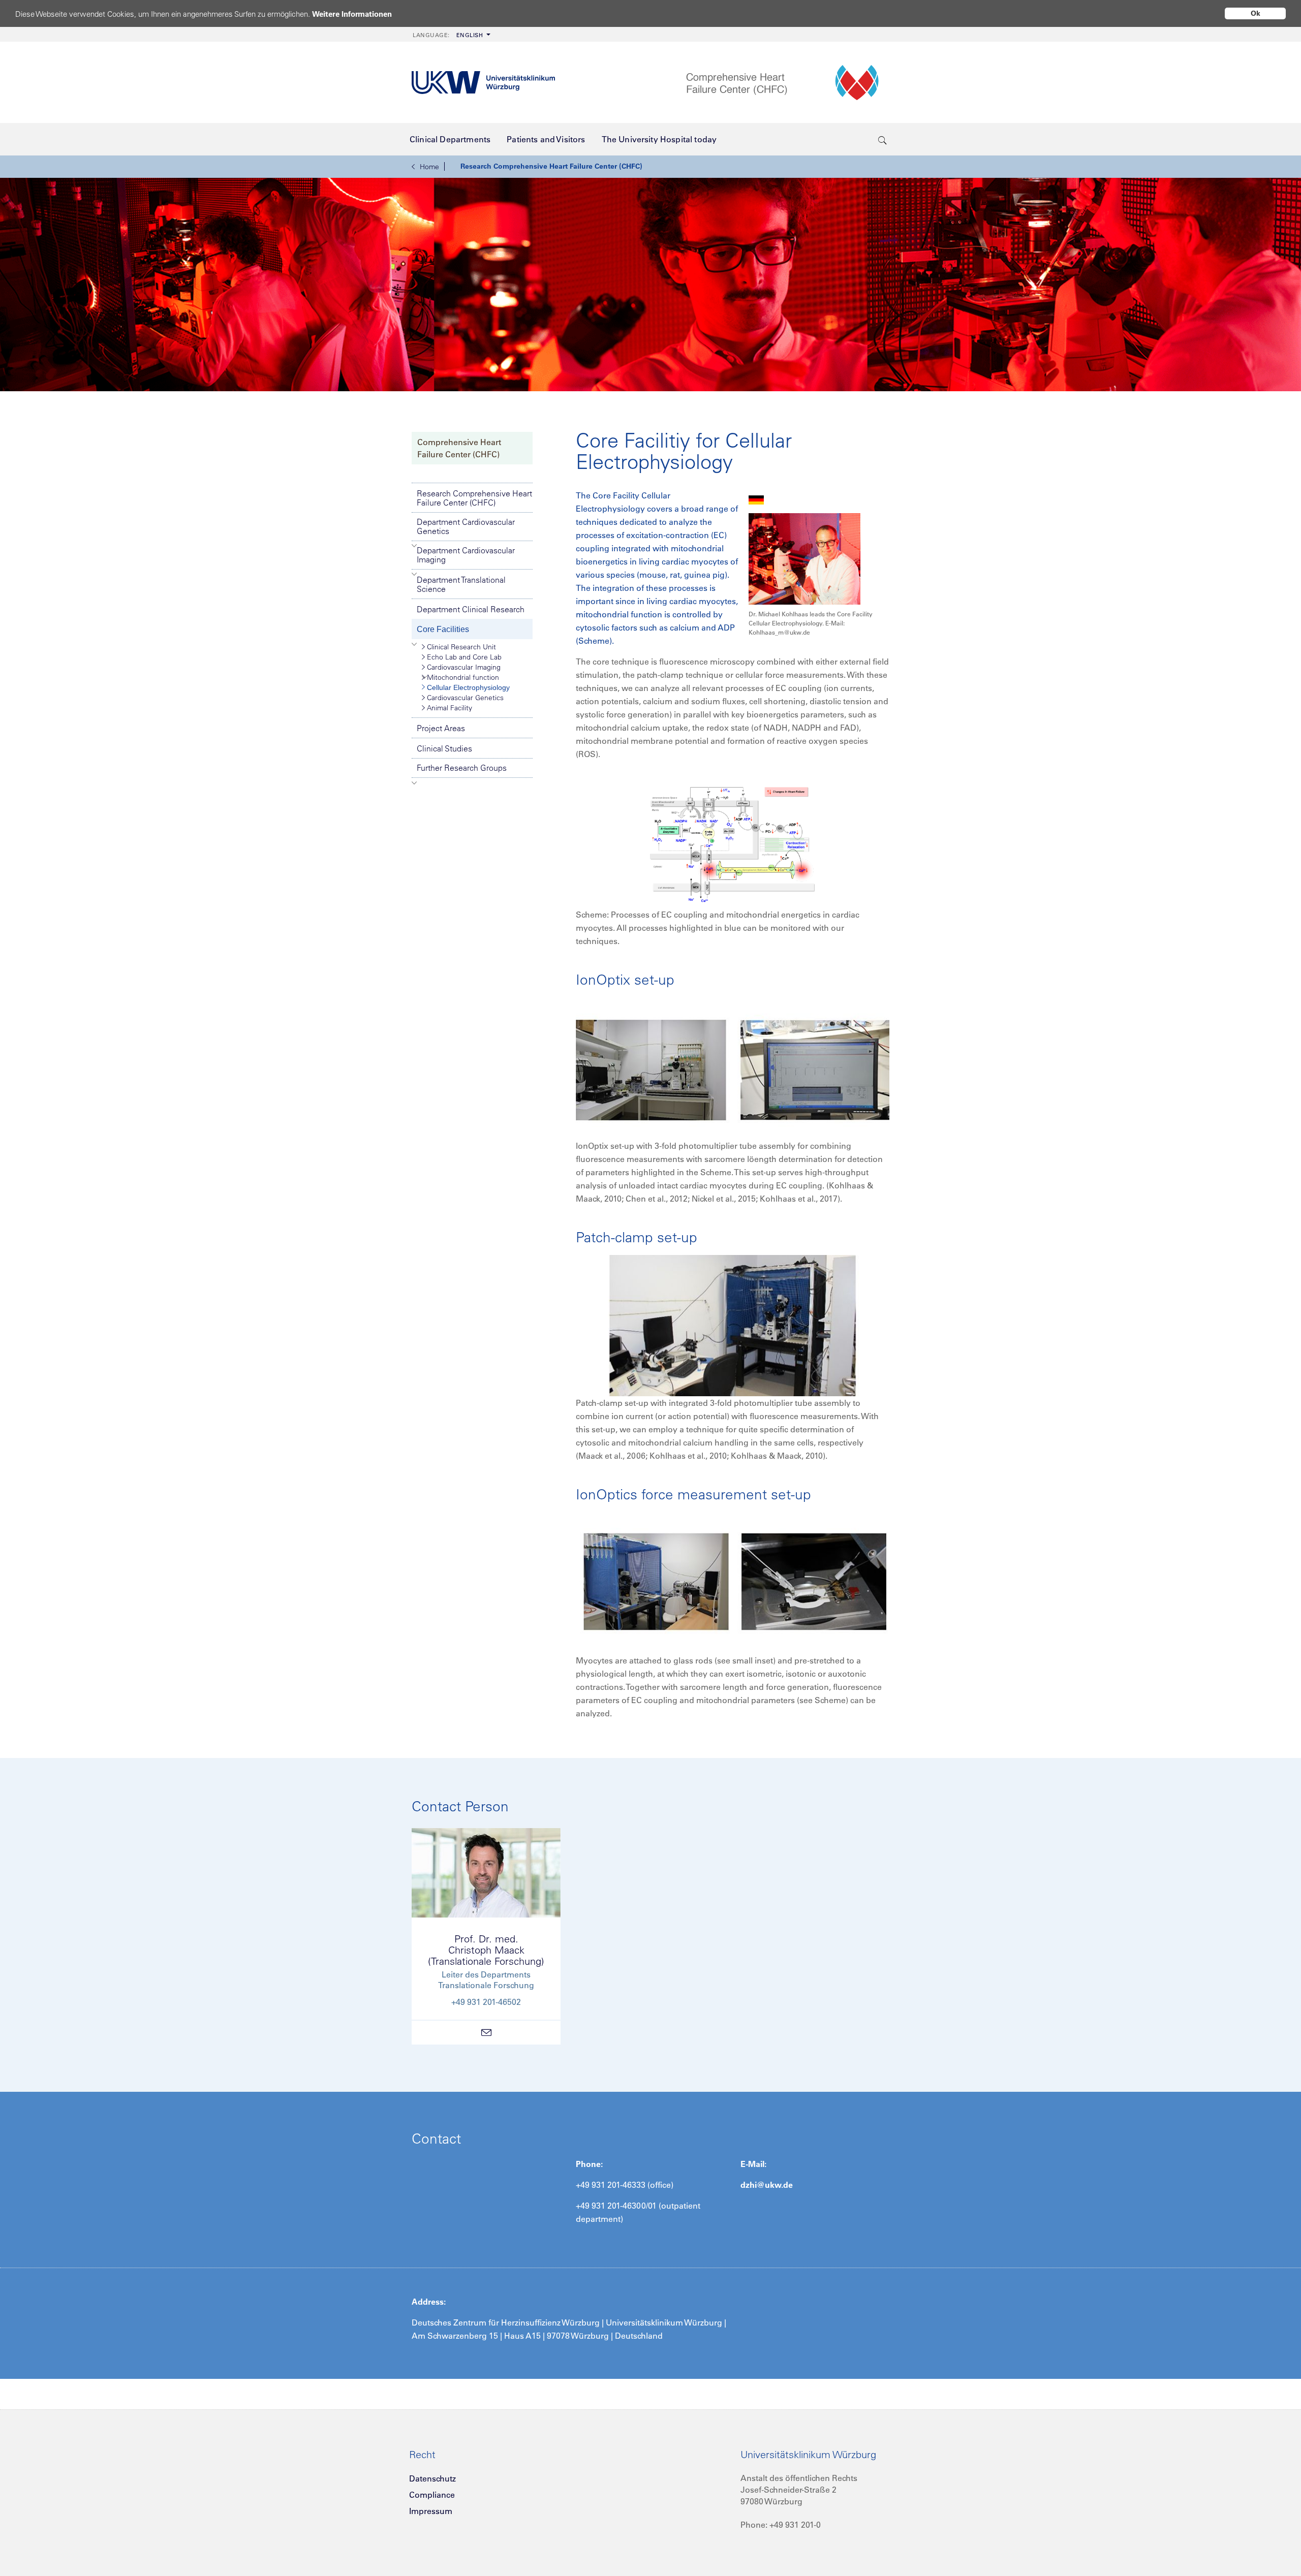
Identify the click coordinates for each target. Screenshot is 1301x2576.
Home (429, 167)
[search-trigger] (882, 139)
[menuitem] (451, 34)
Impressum (431, 2511)
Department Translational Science (461, 584)
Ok (1256, 13)
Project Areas (441, 728)
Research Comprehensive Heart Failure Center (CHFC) (551, 166)
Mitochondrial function (463, 677)
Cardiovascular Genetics (465, 698)
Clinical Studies (444, 748)
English (448, 35)
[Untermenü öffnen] (414, 546)
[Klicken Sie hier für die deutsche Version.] (756, 499)
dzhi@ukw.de (767, 2185)
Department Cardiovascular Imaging (466, 555)
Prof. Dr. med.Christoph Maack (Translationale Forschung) (486, 1950)
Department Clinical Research (471, 609)
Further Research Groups (462, 768)
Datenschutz (432, 2478)
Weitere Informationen (352, 14)
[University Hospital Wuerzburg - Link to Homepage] (483, 83)
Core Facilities (443, 629)
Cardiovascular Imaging (464, 667)
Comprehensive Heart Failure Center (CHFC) (459, 448)
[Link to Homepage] (788, 83)
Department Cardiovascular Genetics (466, 526)
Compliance (432, 2495)
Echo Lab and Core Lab (464, 657)
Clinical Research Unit (461, 647)
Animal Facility (450, 708)
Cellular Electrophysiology (468, 687)
